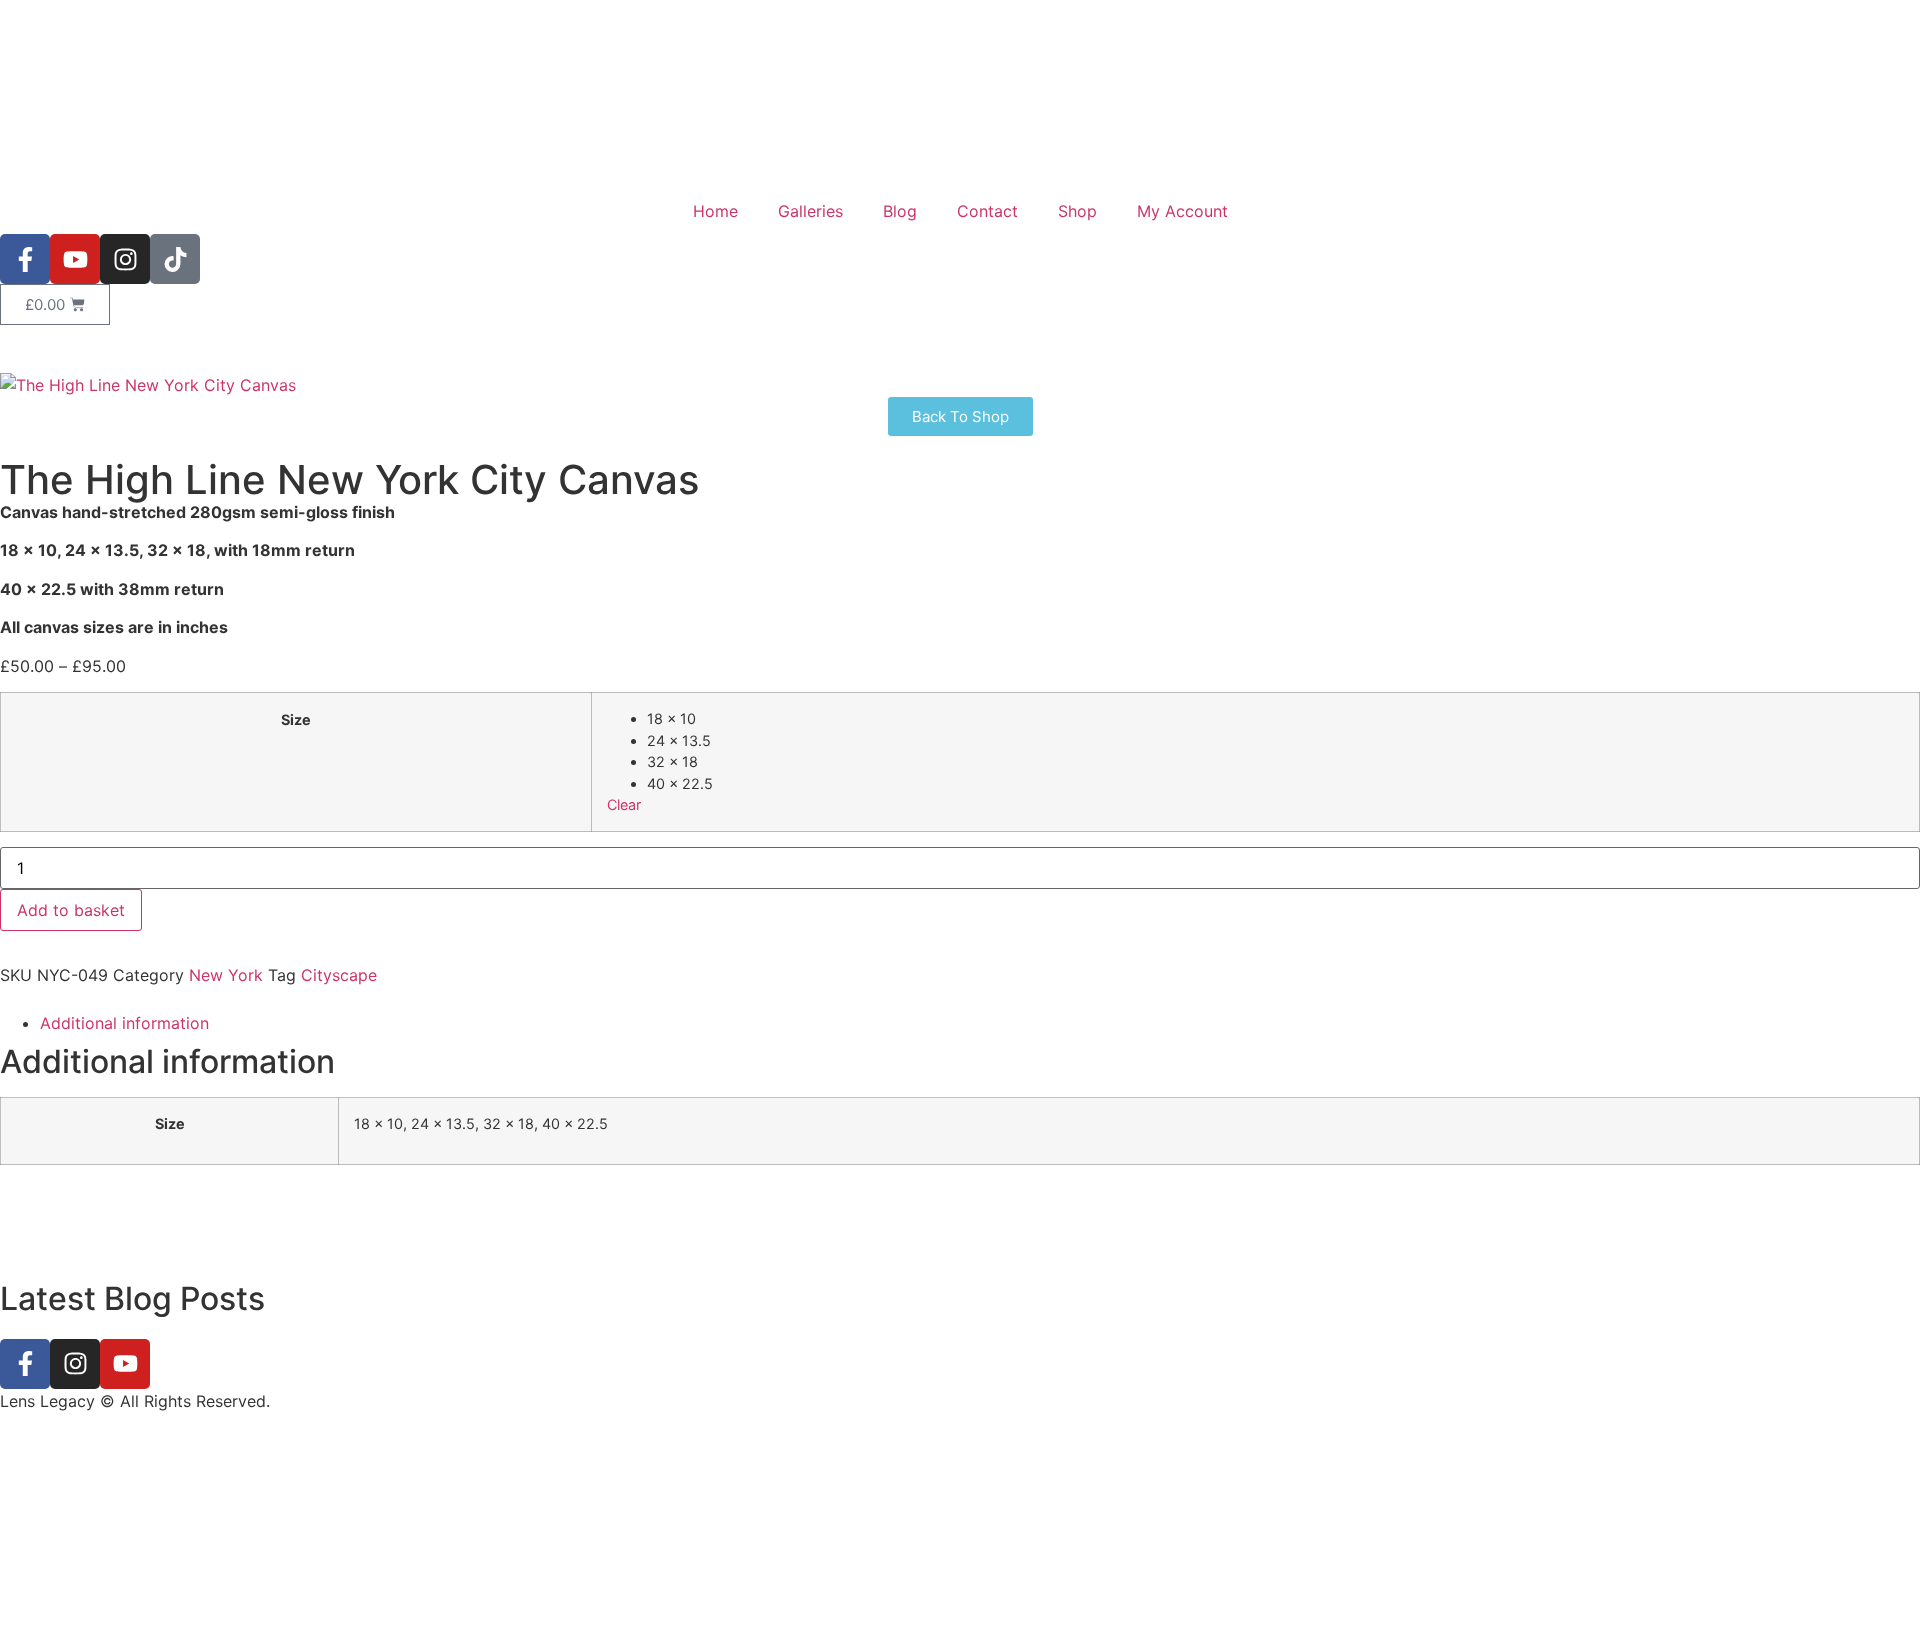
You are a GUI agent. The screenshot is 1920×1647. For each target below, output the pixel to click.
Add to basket (71, 910)
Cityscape (339, 975)
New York (226, 975)
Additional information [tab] (124, 1023)
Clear (624, 804)
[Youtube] (75, 259)
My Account (1182, 211)
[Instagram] (125, 259)
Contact (987, 211)
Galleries (810, 211)
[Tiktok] (175, 259)
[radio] (1275, 719)
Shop (1077, 211)
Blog (900, 211)
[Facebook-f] (25, 259)
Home (715, 211)
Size (296, 720)
